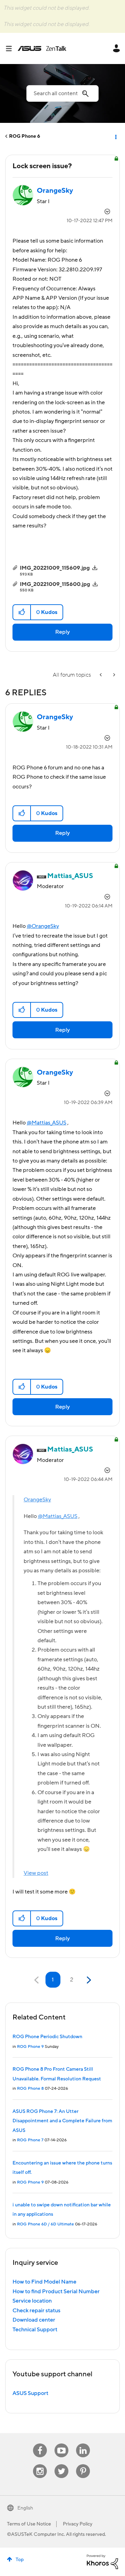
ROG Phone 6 (25, 136)
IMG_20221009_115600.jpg (55, 584)
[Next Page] (88, 1980)
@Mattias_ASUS (47, 1123)
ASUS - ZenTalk (42, 48)
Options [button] (115, 136)
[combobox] (62, 93)
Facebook (40, 2444)
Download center (34, 2320)
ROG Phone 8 (30, 2089)
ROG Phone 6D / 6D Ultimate (45, 2224)
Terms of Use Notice (29, 2524)
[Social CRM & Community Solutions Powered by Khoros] (102, 2561)
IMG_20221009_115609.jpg (55, 568)
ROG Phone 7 (30, 2140)
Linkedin (83, 2444)
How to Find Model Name (44, 2282)
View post (36, 1873)
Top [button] (20, 2560)
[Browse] (11, 48)
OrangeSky (37, 1500)
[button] (22, 612)
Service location (32, 2301)
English (25, 2508)
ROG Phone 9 (30, 2047)
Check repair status (36, 2311)
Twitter (62, 2464)
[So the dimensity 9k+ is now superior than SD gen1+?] (114, 675)
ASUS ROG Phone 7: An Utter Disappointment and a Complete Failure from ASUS (62, 2121)
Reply (62, 632)
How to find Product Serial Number (56, 2292)
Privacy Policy (78, 2524)
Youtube (61, 2444)
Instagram (40, 2464)
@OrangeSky (43, 926)
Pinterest (83, 2464)
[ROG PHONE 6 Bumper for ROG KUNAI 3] (101, 675)
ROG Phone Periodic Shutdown (47, 2037)
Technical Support (35, 2330)
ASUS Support (30, 2393)
